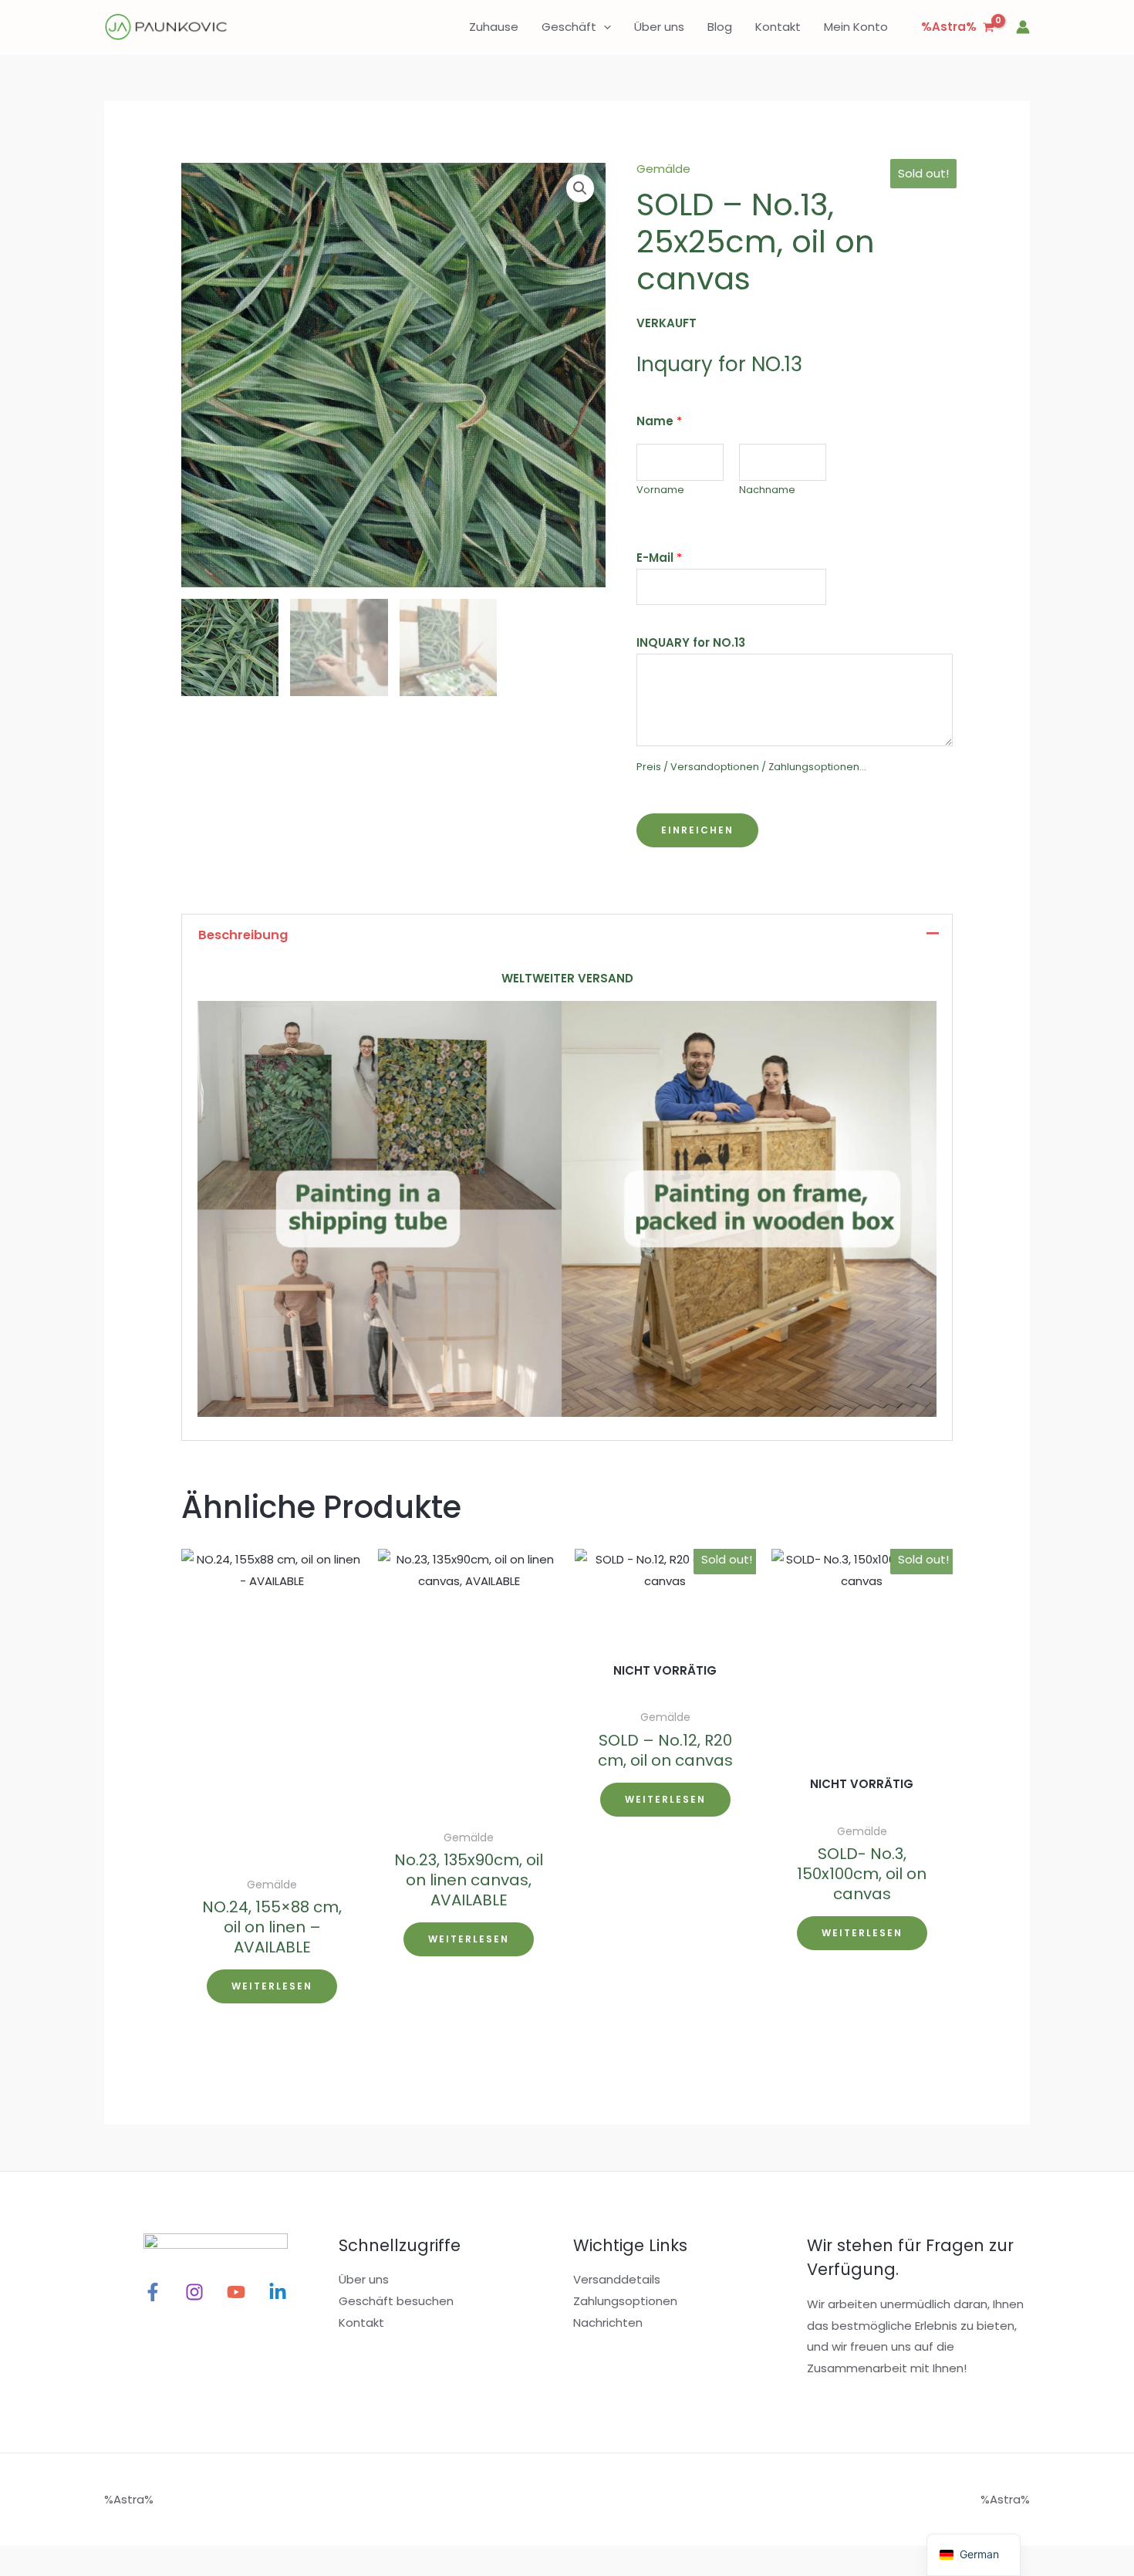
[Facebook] (153, 2292)
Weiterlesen (272, 1986)
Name (659, 421)
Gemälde (663, 169)
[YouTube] (236, 2292)
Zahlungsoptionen (625, 2301)
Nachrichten (608, 2322)
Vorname (660, 490)
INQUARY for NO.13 (691, 642)
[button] (604, 27)
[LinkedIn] (278, 2292)
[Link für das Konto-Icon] (1023, 27)
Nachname (767, 490)
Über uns (364, 2279)
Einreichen (697, 830)
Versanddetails (617, 2279)
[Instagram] (194, 2292)
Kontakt (361, 2322)
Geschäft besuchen (396, 2301)
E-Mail (659, 558)
